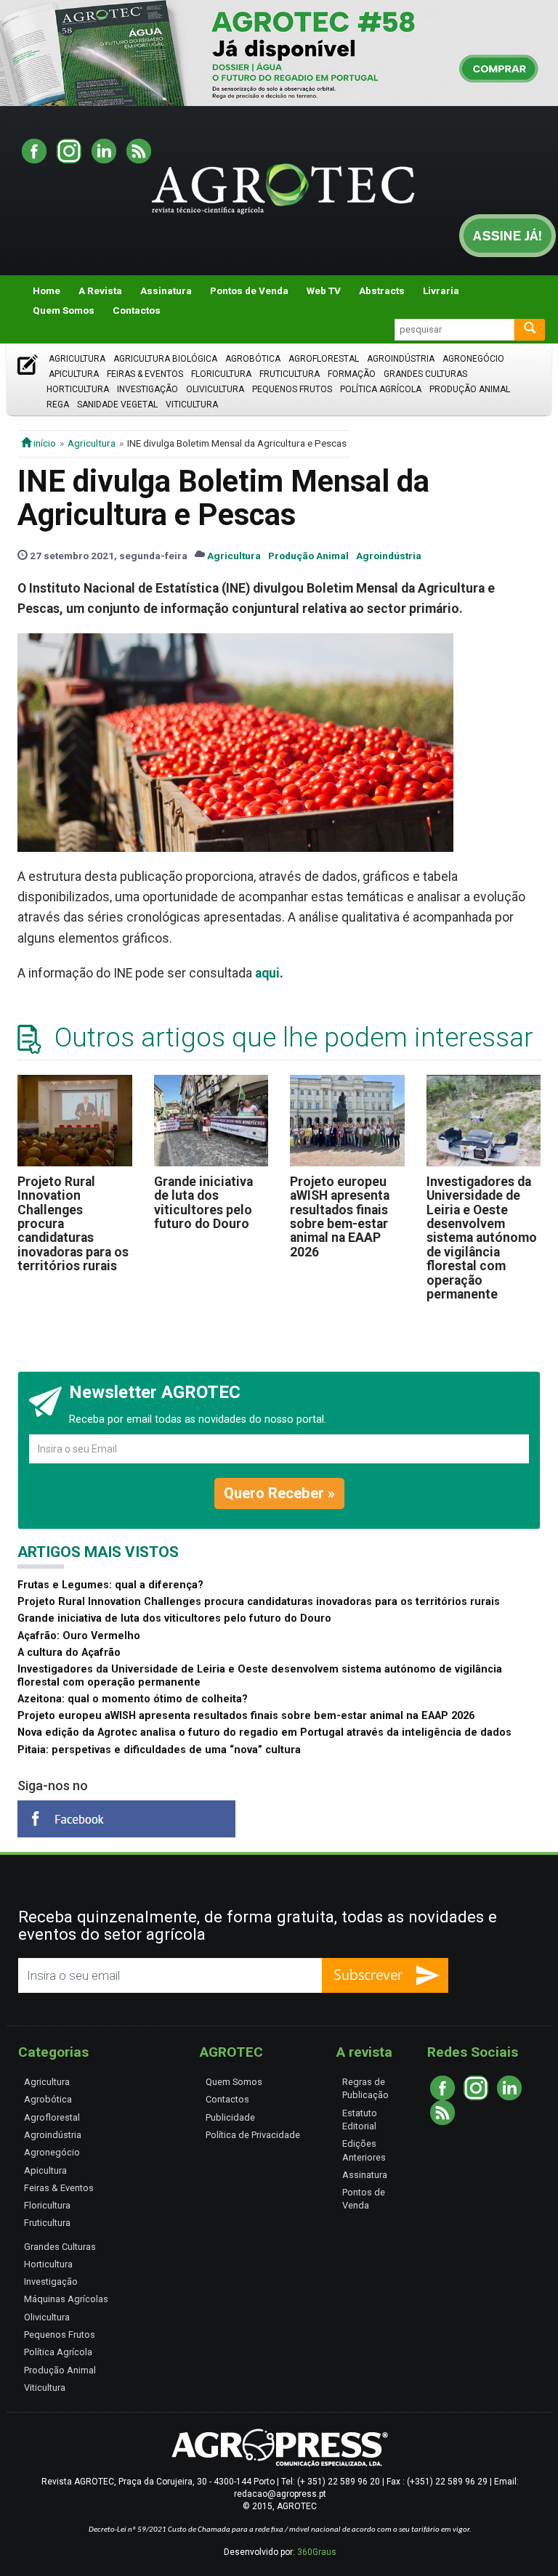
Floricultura (221, 374)
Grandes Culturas (425, 374)
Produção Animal (470, 389)
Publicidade (230, 2117)
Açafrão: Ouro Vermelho (79, 1636)
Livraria (441, 290)
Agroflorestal (324, 359)
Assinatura (166, 290)
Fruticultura (290, 374)
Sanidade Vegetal (117, 405)
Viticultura (192, 405)
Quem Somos (64, 310)
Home (46, 290)
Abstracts (382, 290)
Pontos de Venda (249, 290)
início (44, 443)
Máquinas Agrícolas (66, 2299)
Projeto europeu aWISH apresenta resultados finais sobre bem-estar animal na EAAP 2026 (340, 1217)
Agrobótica (253, 359)
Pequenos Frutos (292, 389)
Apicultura (74, 374)
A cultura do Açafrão (69, 1653)
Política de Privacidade (253, 2135)
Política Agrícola (381, 389)
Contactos (137, 310)
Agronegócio (473, 359)
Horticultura (78, 389)
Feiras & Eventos (145, 374)
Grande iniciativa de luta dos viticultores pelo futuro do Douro (203, 1203)
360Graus (317, 2552)
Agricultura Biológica (165, 359)
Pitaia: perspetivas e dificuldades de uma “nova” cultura (159, 1750)
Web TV (324, 290)
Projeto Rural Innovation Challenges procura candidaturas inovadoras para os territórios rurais (259, 1602)
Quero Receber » (279, 1493)
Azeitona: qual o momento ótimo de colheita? (133, 1699)
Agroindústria (401, 359)
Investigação (147, 389)
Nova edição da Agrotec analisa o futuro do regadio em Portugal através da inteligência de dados (264, 1732)
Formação (352, 374)
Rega (58, 405)
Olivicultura (215, 389)
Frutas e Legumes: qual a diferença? (110, 1585)
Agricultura (77, 359)
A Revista (100, 290)
